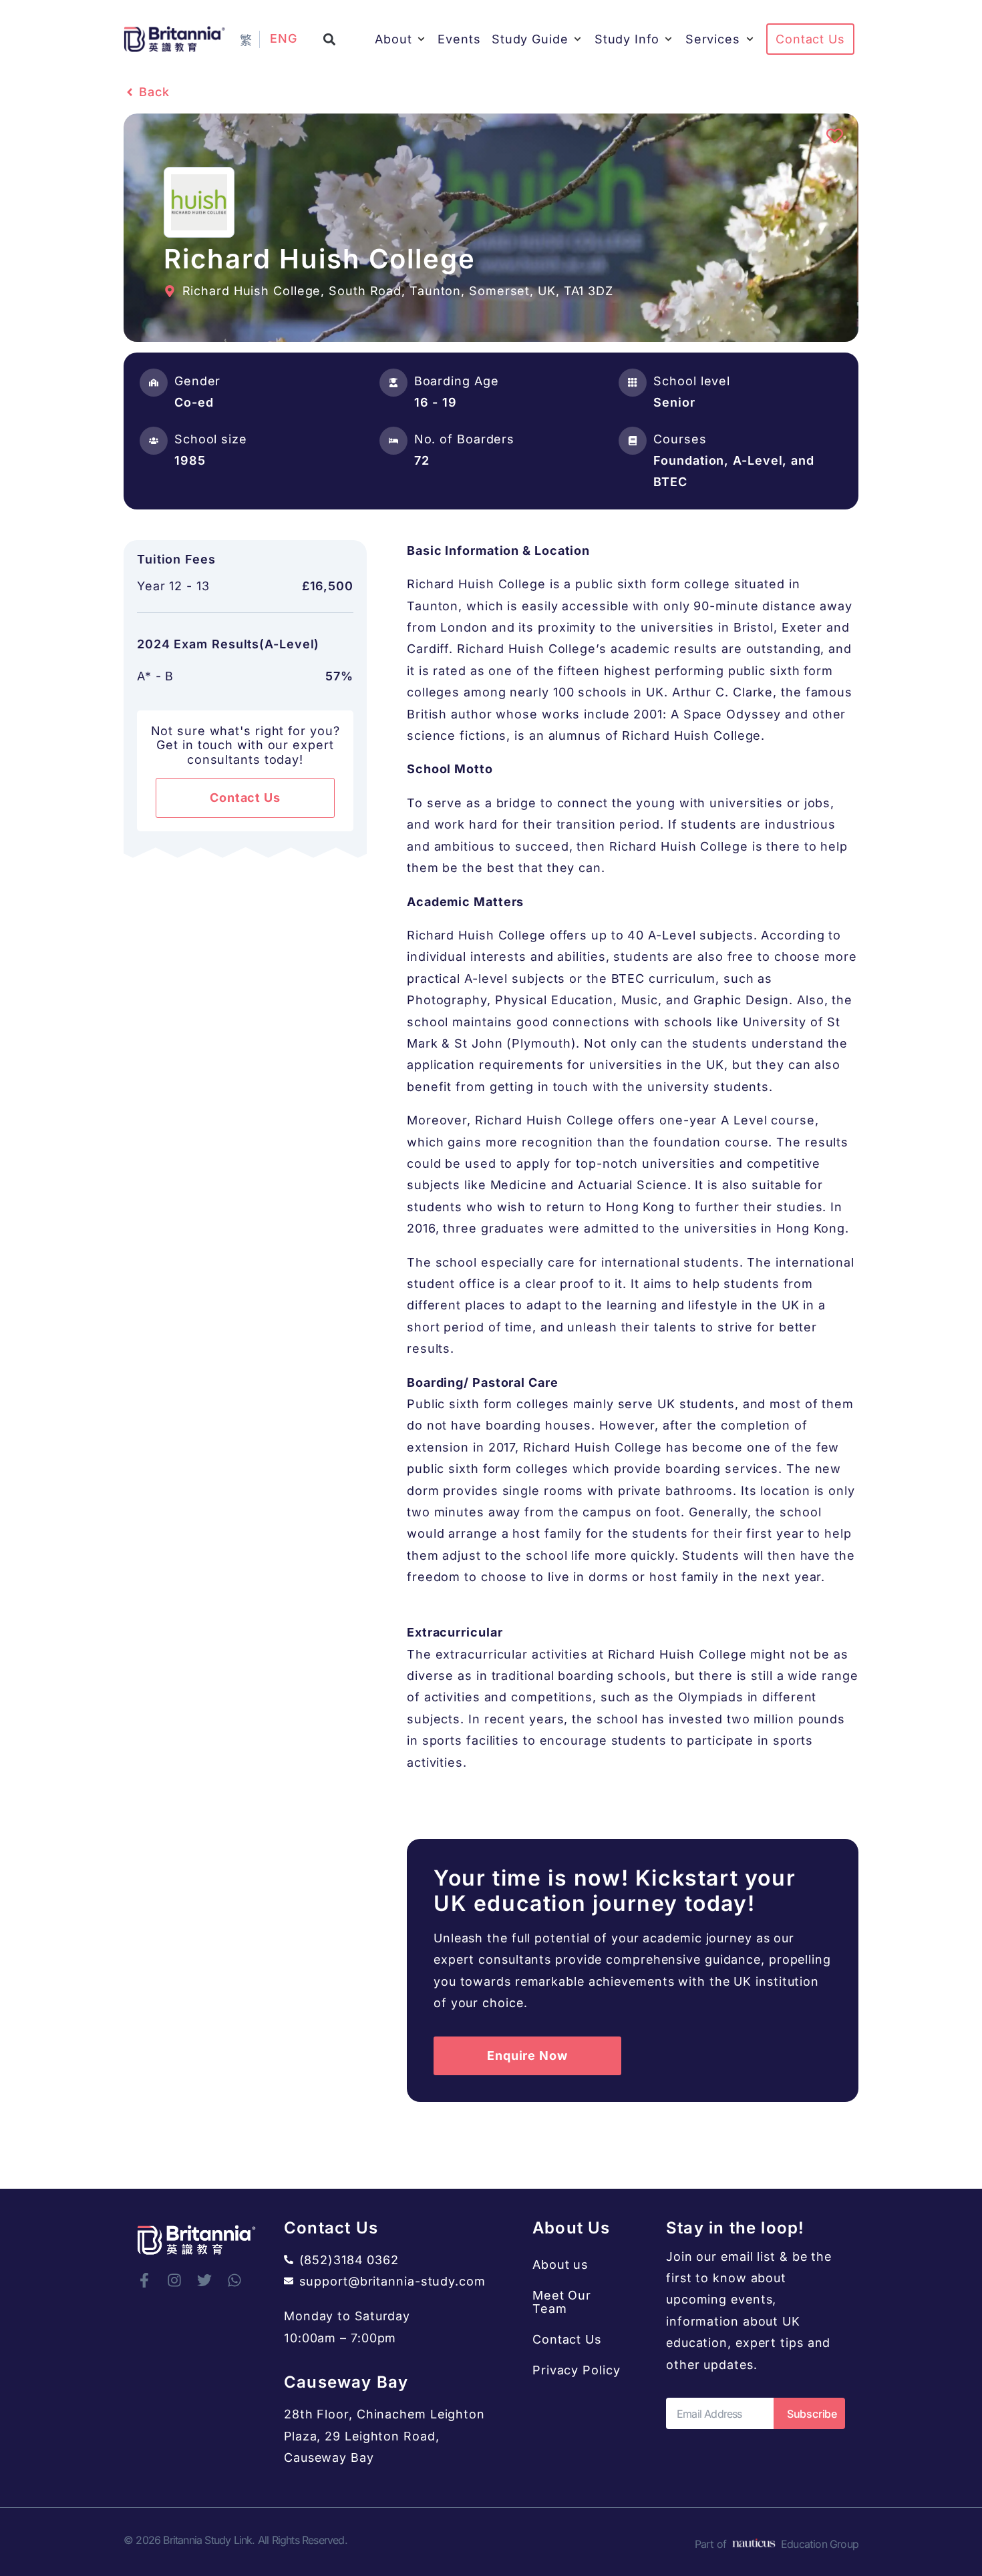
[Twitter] (204, 2280)
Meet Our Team (562, 2302)
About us (560, 2265)
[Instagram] (174, 2280)
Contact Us (567, 2339)
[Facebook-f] (144, 2280)
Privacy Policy (577, 2370)
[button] (330, 39)
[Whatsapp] (234, 2280)
